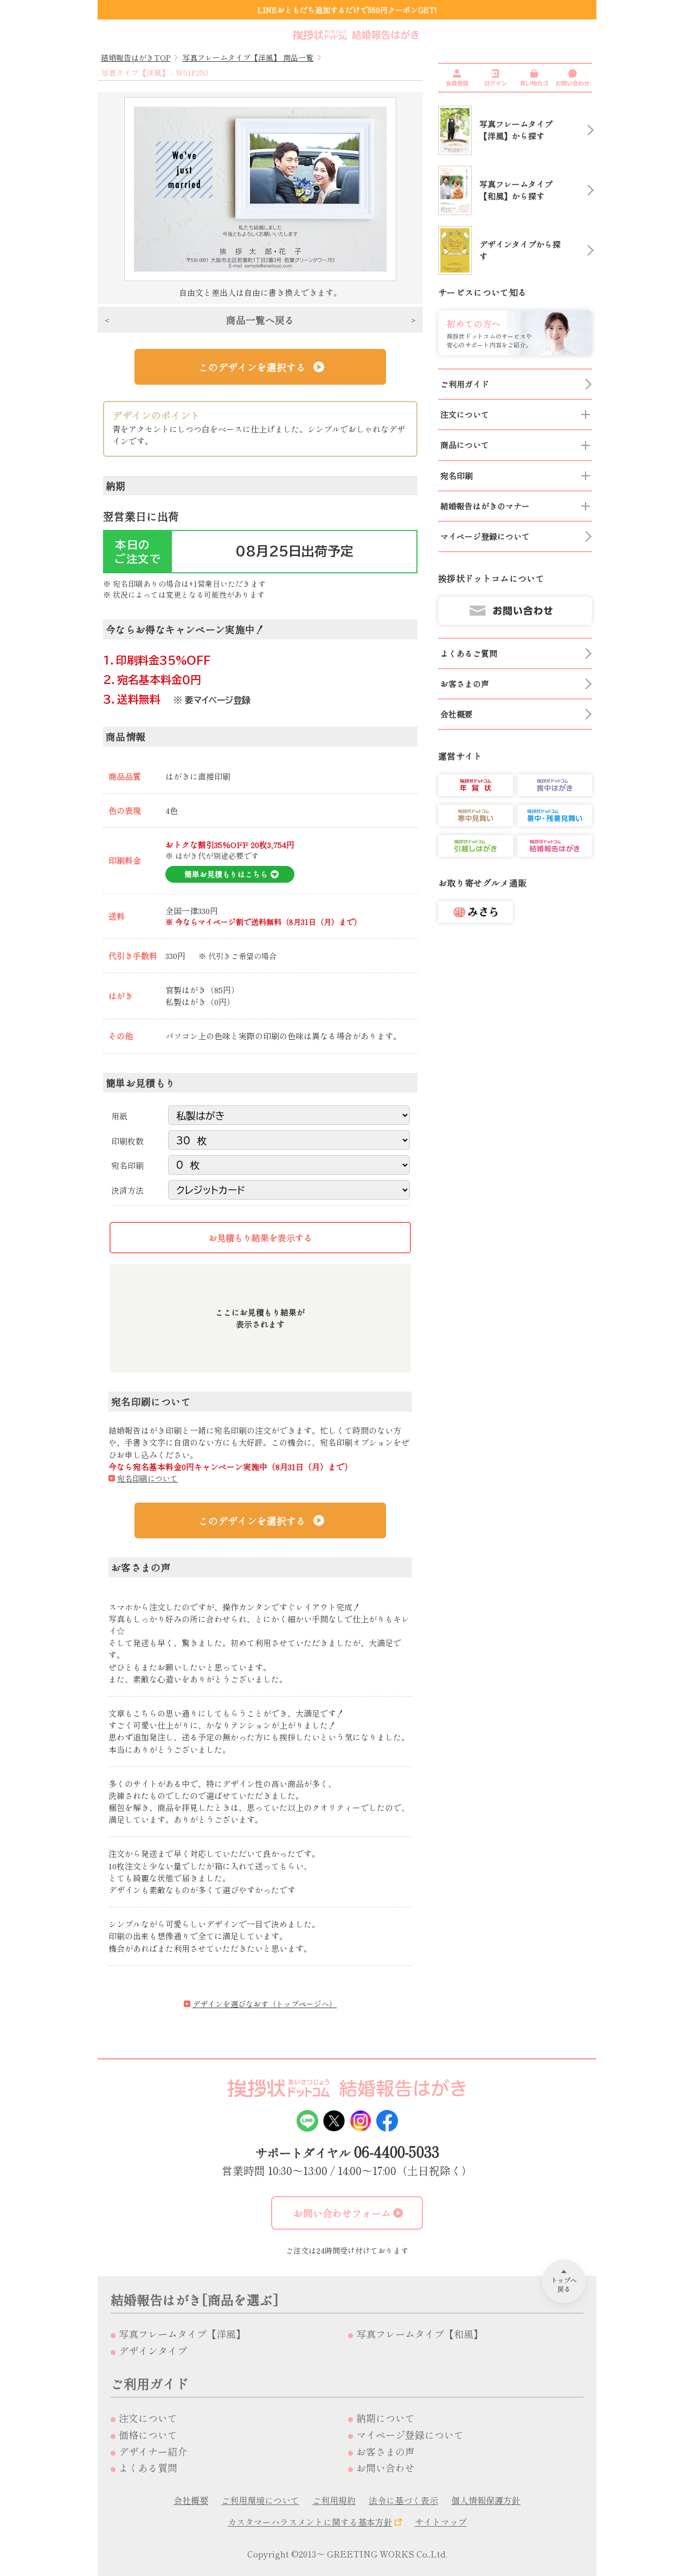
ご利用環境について (260, 2500)
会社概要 (191, 2500)
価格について (148, 2435)
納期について (385, 2418)
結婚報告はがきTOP (136, 57)
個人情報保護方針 (486, 2500)
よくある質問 (148, 2468)
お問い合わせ (385, 2468)
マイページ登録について (410, 2435)
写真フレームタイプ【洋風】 (182, 2334)
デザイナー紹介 (153, 2451)
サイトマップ (441, 2522)
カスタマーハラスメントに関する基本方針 (310, 2522)
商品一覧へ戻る (260, 320)
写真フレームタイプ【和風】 (420, 2334)
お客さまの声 (385, 2451)
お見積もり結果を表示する (260, 1238)
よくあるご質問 (469, 653)
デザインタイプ (153, 2351)
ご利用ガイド (465, 384)
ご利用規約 (334, 2500)
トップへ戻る (564, 2284)
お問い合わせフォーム (342, 2213)
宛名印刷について (147, 1478)
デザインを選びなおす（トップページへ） (265, 2004)
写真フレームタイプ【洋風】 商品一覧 (248, 57)
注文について (148, 2418)
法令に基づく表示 (403, 2500)
